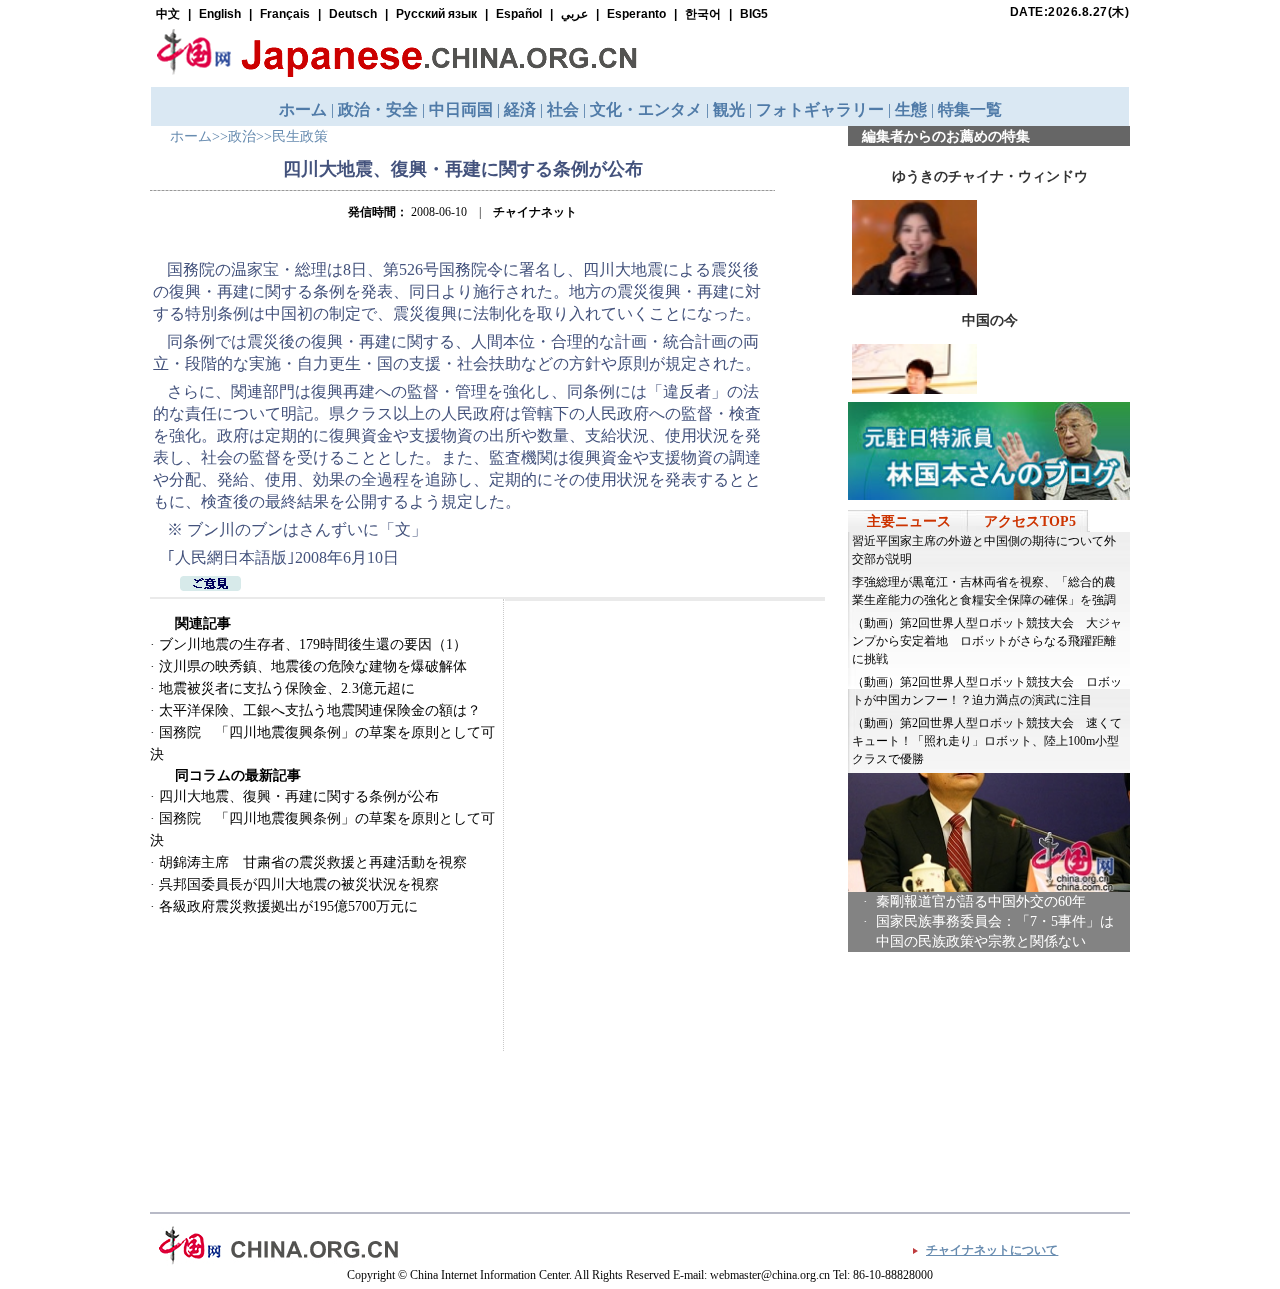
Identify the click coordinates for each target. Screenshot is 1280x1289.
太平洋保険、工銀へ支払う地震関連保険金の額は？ (320, 710)
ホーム (191, 136)
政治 (242, 136)
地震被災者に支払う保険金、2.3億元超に (287, 688)
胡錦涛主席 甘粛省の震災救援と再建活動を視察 (313, 862)
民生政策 (300, 136)
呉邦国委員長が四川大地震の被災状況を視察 (299, 884)
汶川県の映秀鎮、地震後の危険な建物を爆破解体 (313, 666)
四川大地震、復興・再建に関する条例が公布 (299, 796)
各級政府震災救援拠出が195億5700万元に (288, 906)
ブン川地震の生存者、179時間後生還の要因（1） (313, 644)
